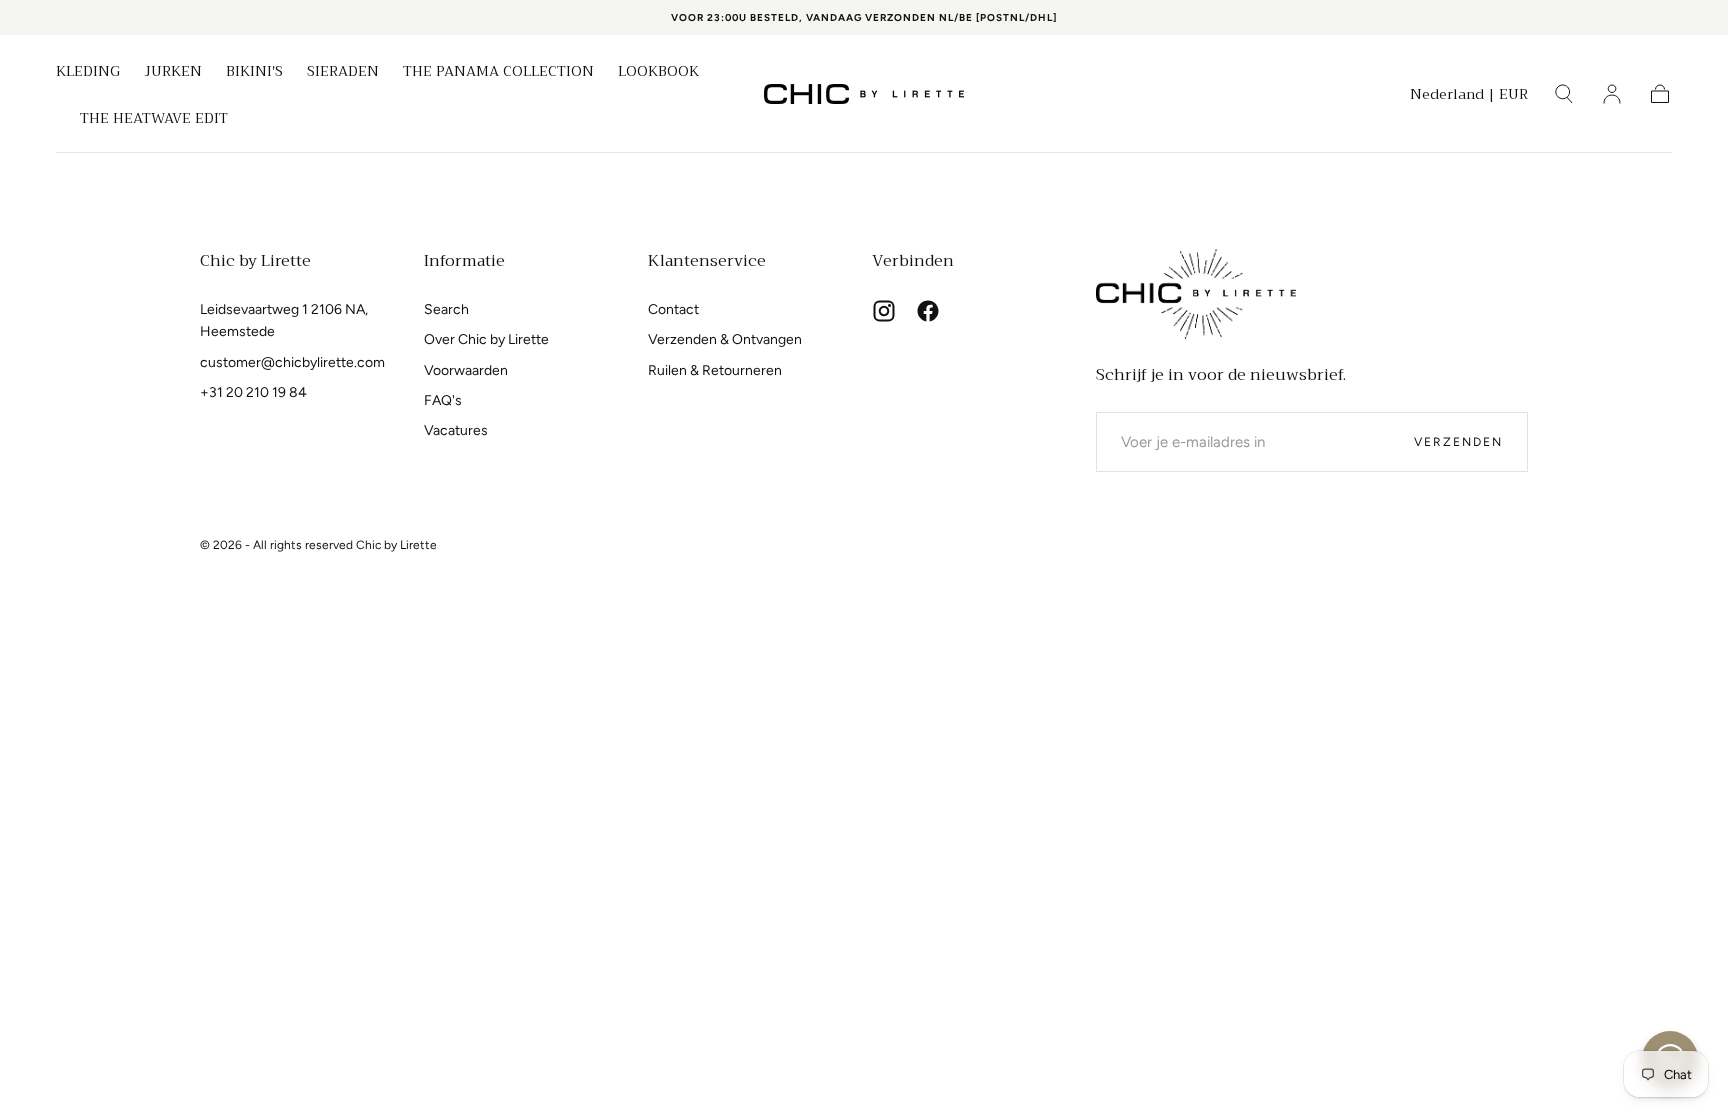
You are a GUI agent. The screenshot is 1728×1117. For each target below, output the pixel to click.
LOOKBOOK (658, 73)
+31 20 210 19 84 (253, 392)
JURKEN (173, 73)
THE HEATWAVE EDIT (154, 120)
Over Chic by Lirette (486, 339)
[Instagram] (884, 311)
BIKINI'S (254, 73)
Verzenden (1458, 442)
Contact (673, 309)
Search (446, 309)
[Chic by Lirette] (1196, 294)
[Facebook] (928, 311)
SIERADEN (343, 73)
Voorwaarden (466, 370)
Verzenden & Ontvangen (725, 339)
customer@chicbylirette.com (292, 362)
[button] (1469, 97)
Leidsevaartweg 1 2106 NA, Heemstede (284, 320)
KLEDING (88, 73)
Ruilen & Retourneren (715, 370)
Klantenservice (707, 261)
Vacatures (456, 430)
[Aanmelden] (1612, 94)
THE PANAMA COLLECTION (498, 73)
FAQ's (443, 400)
